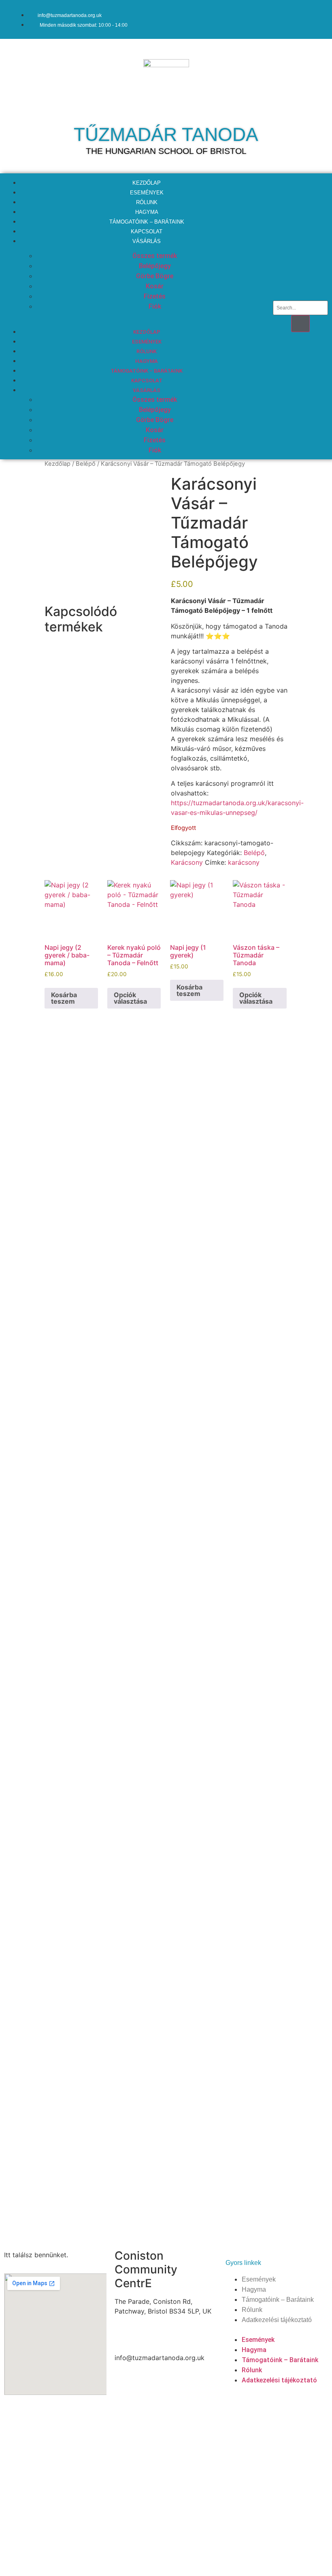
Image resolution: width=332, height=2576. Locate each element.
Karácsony (187, 862)
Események (147, 342)
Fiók (155, 306)
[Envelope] (310, 18)
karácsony (244, 862)
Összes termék (155, 256)
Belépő (86, 464)
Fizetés (155, 296)
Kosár (155, 286)
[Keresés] (300, 324)
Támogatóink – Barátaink (147, 371)
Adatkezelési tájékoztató (277, 2320)
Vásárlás (147, 241)
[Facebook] (285, 18)
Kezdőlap (147, 332)
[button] (138, 316)
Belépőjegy (155, 266)
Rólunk (147, 351)
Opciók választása (130, 998)
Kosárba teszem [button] (64, 998)
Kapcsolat (147, 381)
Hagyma (147, 361)
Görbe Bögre (155, 276)
